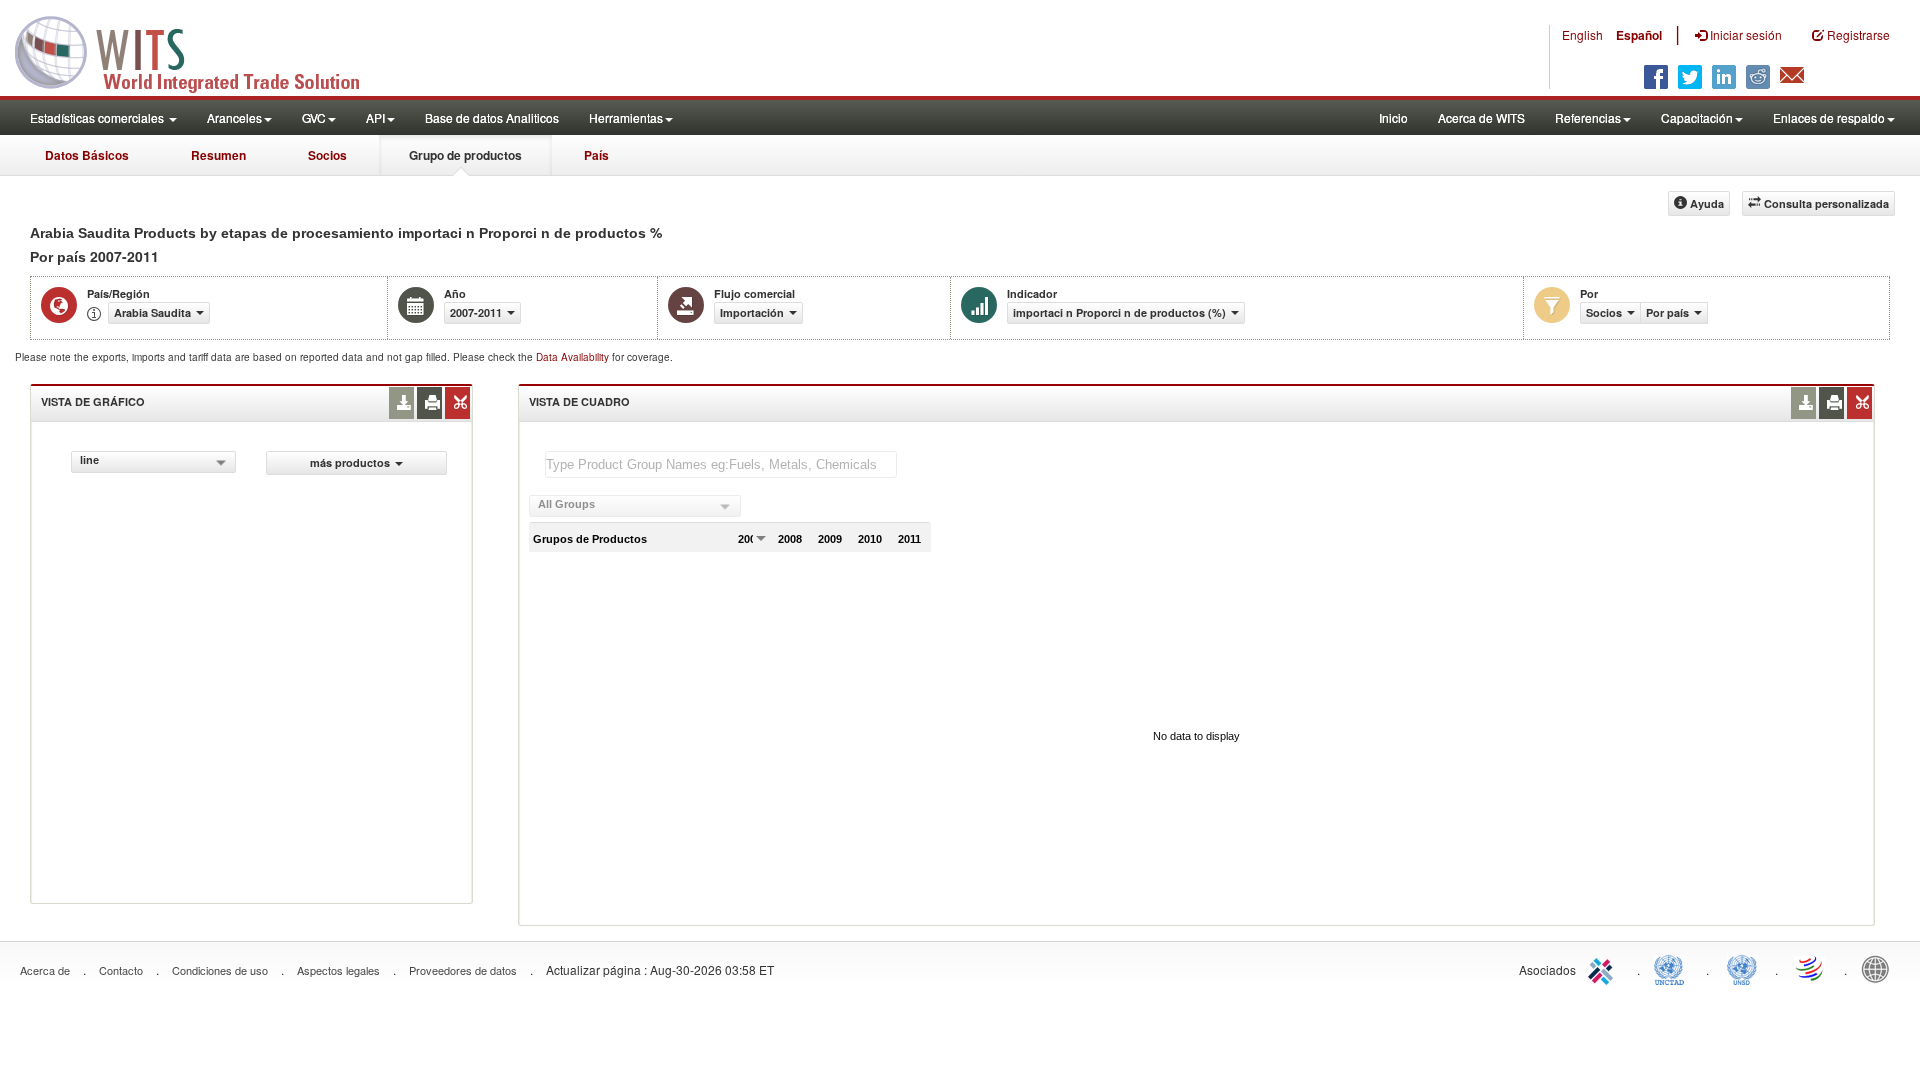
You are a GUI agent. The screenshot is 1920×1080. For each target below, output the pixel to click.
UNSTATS (1742, 968)
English (1582, 34)
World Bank (1880, 968)
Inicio (1393, 117)
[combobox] (153, 462)
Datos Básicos (87, 155)
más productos (350, 462)
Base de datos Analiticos (492, 117)
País (596, 155)
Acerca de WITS (1481, 117)
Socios (327, 155)
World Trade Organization (1811, 968)
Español (1639, 35)
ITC (1604, 968)
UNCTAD (1673, 968)
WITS (200, 50)
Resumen (218, 155)
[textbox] (721, 464)
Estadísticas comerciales (98, 117)
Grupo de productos (465, 155)
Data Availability (574, 357)
